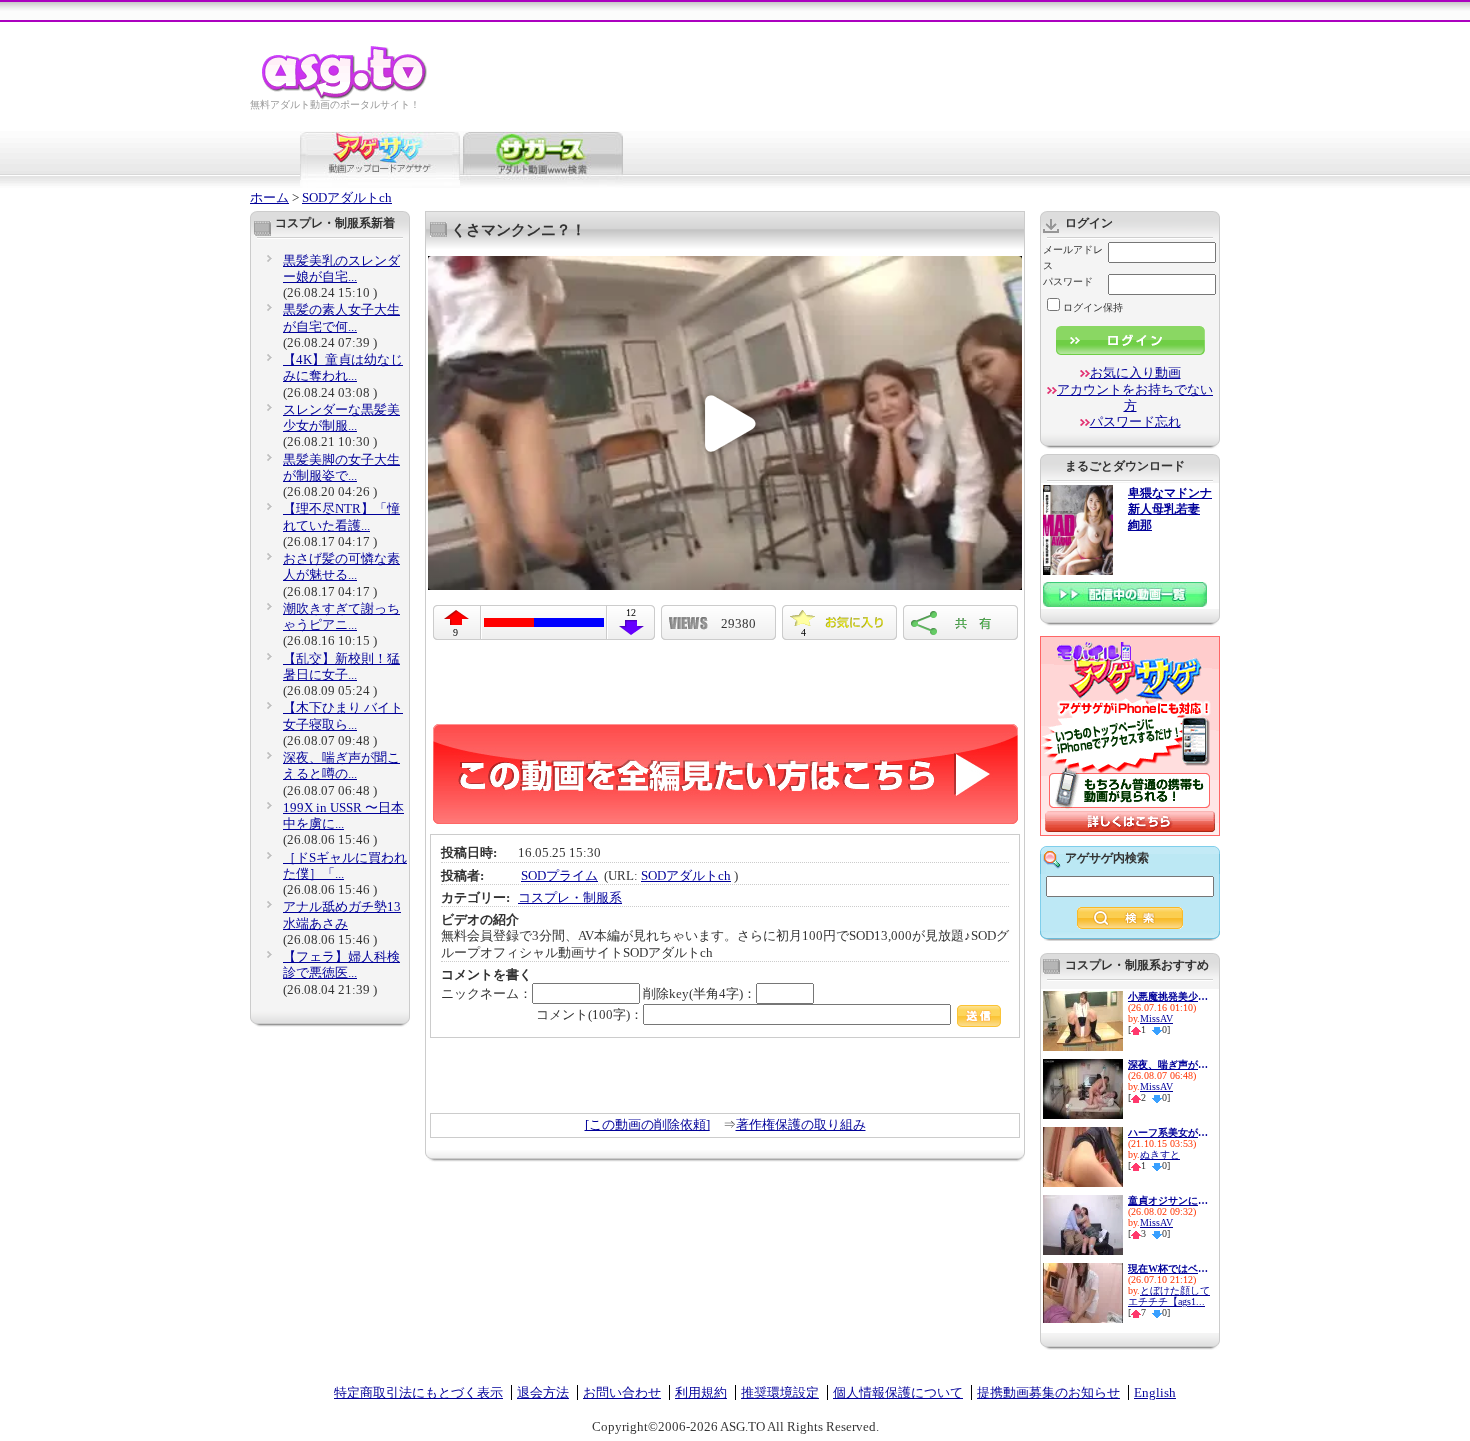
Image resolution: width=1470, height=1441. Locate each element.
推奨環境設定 (780, 1392)
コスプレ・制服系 (570, 897)
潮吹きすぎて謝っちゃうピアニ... (341, 616)
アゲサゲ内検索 (1107, 858)
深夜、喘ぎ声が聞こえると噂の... (341, 765)
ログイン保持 (1093, 307)
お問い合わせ (622, 1392)
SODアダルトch (347, 197)
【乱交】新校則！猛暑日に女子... (341, 666)
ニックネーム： (486, 993)
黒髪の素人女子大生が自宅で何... (341, 317)
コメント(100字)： (589, 1014)
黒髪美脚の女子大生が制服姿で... (341, 467)
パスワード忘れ (1135, 421)
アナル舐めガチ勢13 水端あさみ (342, 914)
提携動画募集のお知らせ (1048, 1392)
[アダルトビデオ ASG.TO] (345, 95)
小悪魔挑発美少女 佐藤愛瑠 (1168, 996)
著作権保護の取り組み (801, 1124)
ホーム (269, 197)
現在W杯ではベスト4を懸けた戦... (1168, 1268)
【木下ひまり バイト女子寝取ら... (343, 715)
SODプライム (559, 875)
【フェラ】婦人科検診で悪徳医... (341, 964)
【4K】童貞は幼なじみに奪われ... (343, 367)
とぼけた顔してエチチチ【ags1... (1169, 1296)
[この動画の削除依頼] (647, 1124)
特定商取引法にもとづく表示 (418, 1392)
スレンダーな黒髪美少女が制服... (341, 417)
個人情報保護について (898, 1392)
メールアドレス (1073, 257)
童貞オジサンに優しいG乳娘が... (1168, 1200)
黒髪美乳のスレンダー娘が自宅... (341, 268)
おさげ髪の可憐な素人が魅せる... (341, 566)
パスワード (1068, 281)
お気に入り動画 (1135, 372)
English (1155, 1392)
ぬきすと (1160, 1154)
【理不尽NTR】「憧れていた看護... (341, 516)
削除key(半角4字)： (699, 993)
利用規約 (701, 1392)
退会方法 (543, 1392)
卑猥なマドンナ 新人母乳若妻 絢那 (1170, 509)
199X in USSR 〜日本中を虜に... (343, 815)
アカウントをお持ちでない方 (1135, 397)
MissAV (1156, 1018)
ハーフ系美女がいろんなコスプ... (1168, 1132)
